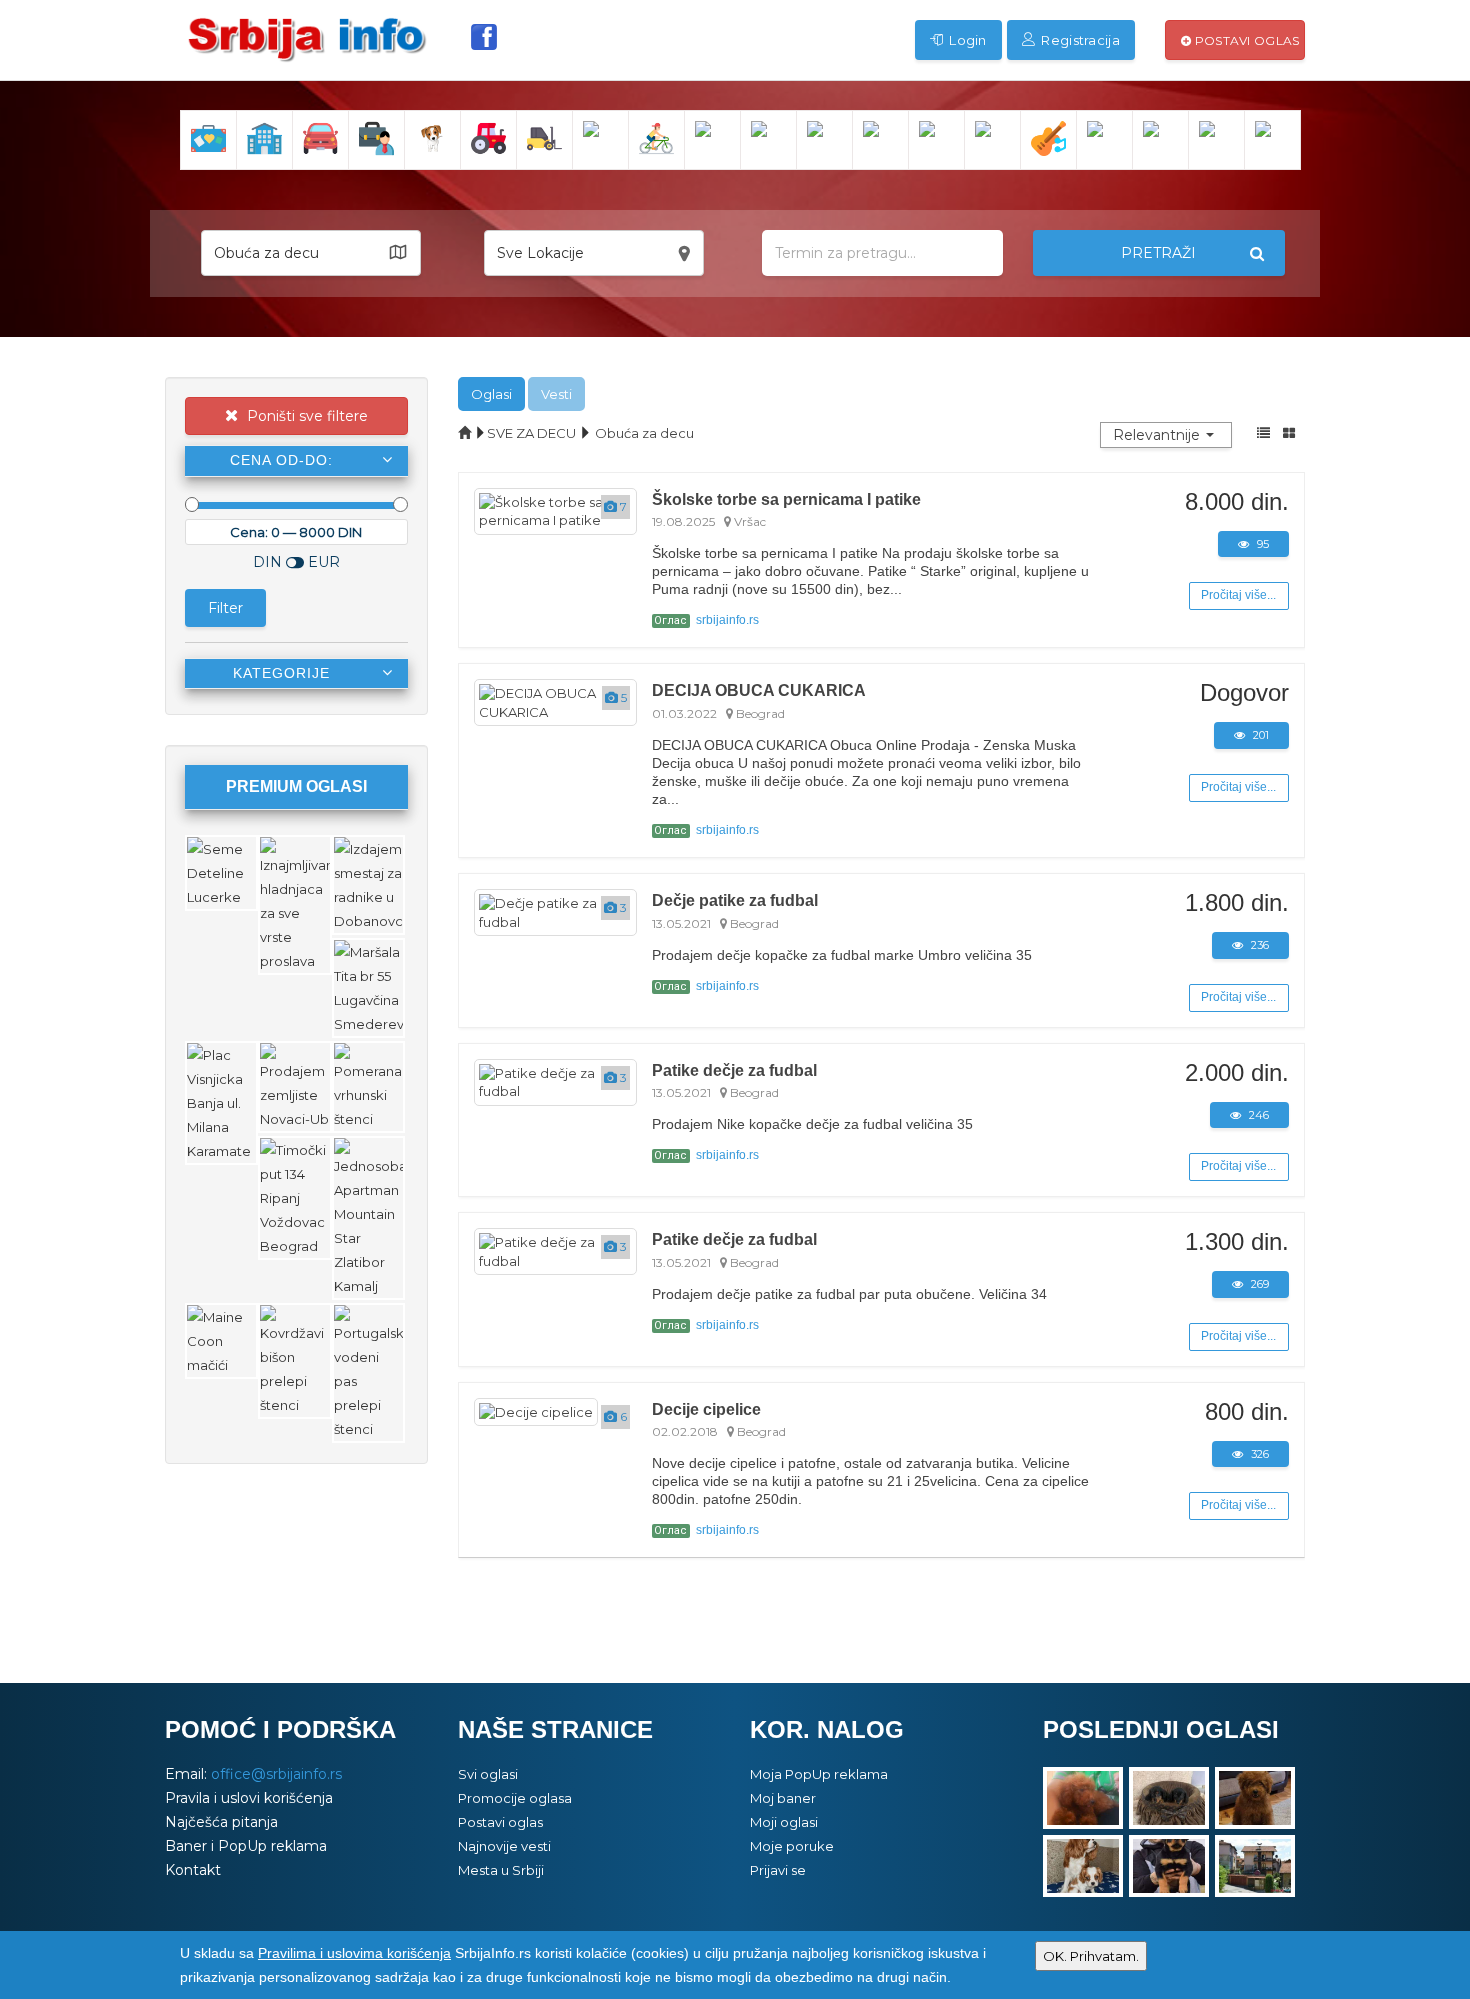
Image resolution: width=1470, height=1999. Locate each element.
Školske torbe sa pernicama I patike (786, 499)
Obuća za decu (644, 433)
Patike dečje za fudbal (734, 1070)
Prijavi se (778, 1870)
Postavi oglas (1245, 40)
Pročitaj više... (1238, 595)
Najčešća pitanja (221, 1822)
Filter (225, 608)
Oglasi (491, 394)
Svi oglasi (488, 1774)
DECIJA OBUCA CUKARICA (759, 690)
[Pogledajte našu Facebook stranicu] (484, 37)
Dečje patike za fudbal (735, 900)
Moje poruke (792, 1846)
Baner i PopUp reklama (246, 1846)
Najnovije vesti (504, 1846)
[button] (311, 253)
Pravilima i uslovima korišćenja (354, 1953)
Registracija (1079, 40)
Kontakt (193, 1870)
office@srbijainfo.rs (276, 1774)
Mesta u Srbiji (501, 1870)
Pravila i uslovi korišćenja (249, 1798)
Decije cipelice (706, 1409)
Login (966, 40)
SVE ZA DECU (531, 433)
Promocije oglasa (515, 1798)
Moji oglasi (784, 1822)
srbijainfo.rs (706, 620)
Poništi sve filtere (305, 416)
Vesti (556, 394)
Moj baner (783, 1798)
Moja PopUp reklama (819, 1774)
